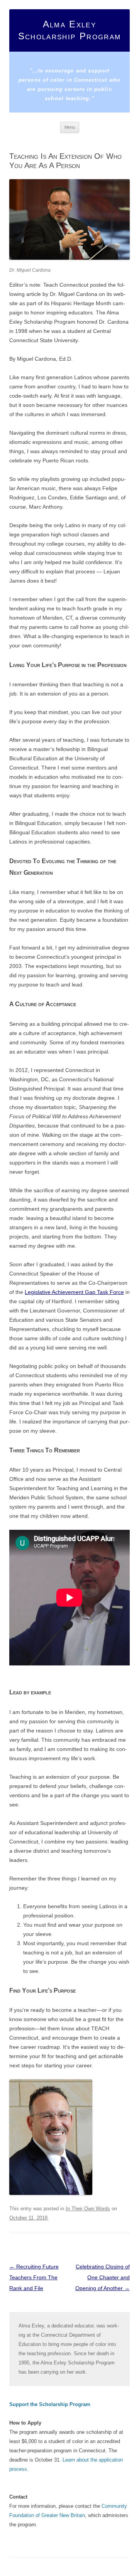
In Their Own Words (88, 2209)
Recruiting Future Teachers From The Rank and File (34, 2277)
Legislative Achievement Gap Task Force (74, 1292)
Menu (70, 127)
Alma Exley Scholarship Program (69, 30)
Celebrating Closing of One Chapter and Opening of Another (103, 2277)
